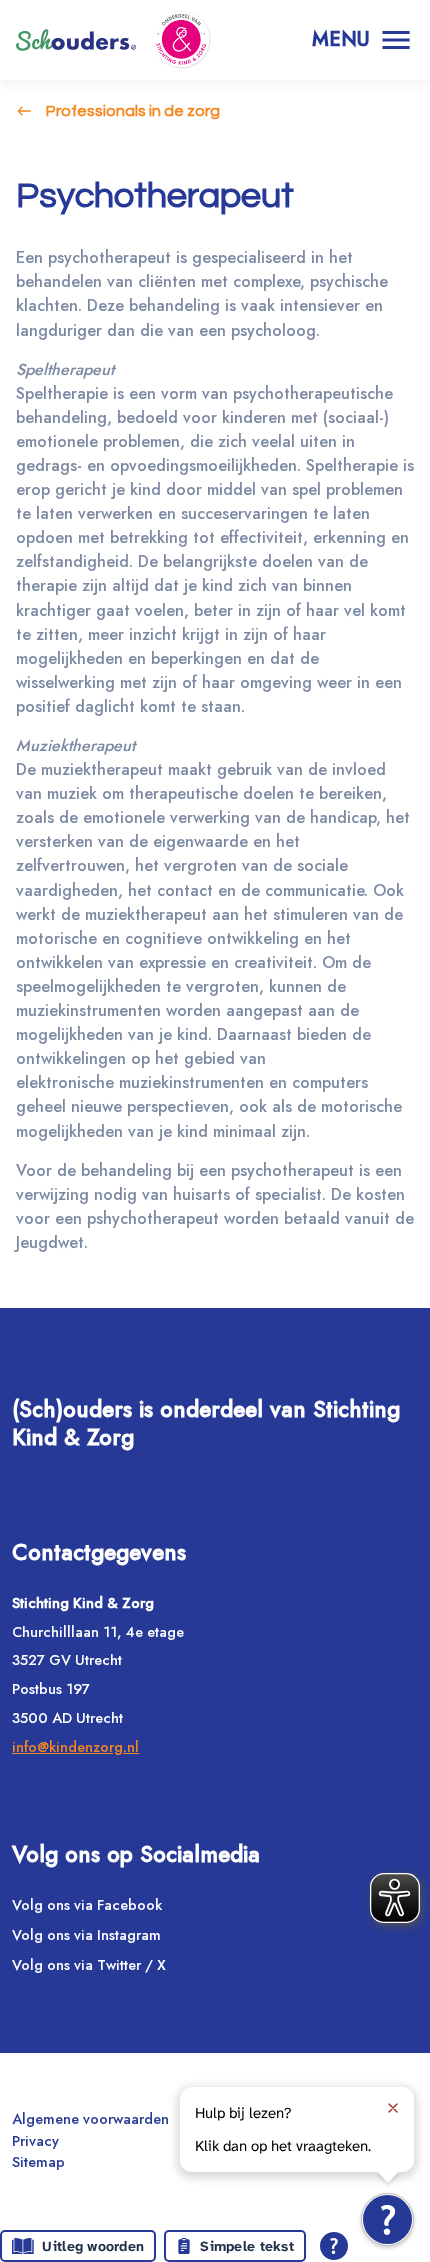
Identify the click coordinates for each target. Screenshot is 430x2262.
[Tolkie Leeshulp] (387, 2219)
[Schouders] (76, 40)
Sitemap (38, 2162)
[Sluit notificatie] (393, 2108)
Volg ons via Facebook (87, 1905)
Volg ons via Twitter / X (89, 1965)
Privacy (35, 2141)
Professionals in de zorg (133, 111)
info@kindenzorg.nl (75, 1747)
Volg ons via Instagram (86, 1935)
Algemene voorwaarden (90, 2119)
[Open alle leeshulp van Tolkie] (334, 2246)
